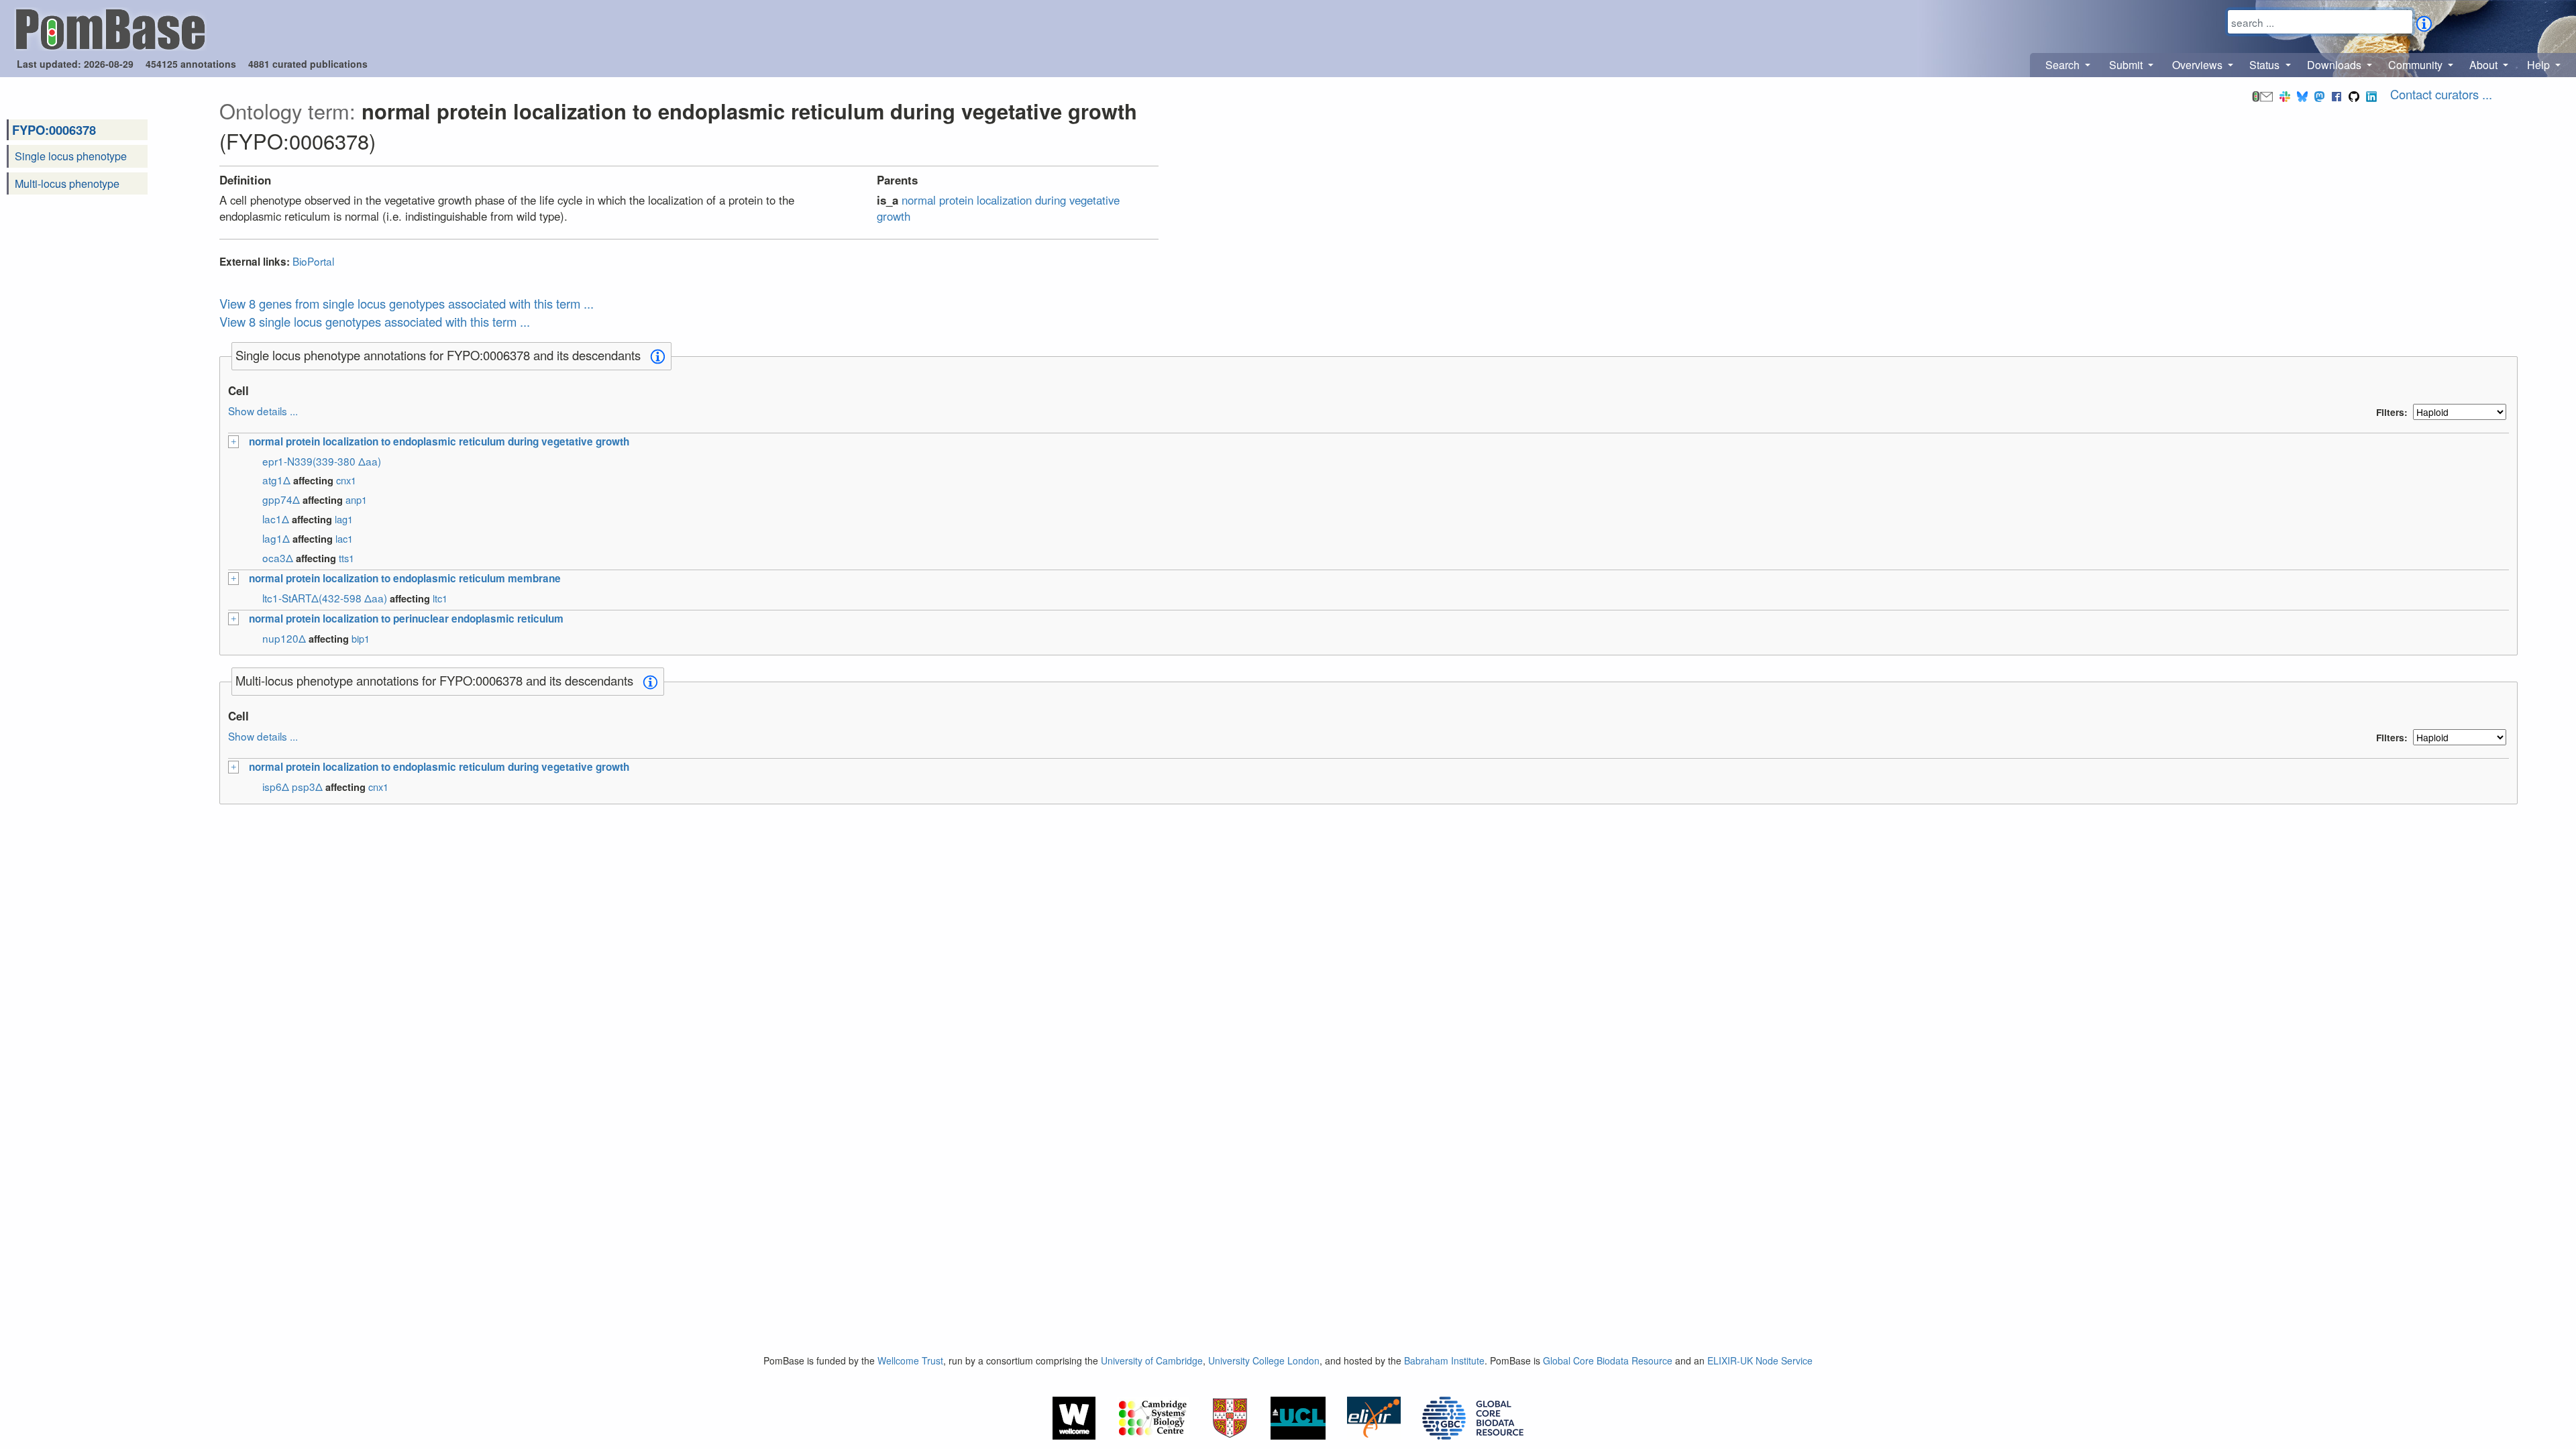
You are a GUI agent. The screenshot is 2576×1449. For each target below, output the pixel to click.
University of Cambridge (1152, 1360)
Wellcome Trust (910, 1360)
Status (2266, 65)
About (2485, 65)
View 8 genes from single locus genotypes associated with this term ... (407, 303)
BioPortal (313, 261)
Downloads (2336, 65)
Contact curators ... (2441, 94)
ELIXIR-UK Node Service (1760, 1360)
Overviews (2199, 65)
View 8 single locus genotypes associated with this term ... (375, 321)
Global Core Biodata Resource (1608, 1360)
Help (2540, 65)
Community (2417, 65)
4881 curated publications (308, 64)
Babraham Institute (1444, 1360)
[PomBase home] (110, 28)
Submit (2127, 65)
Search (2064, 65)
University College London (1264, 1360)
